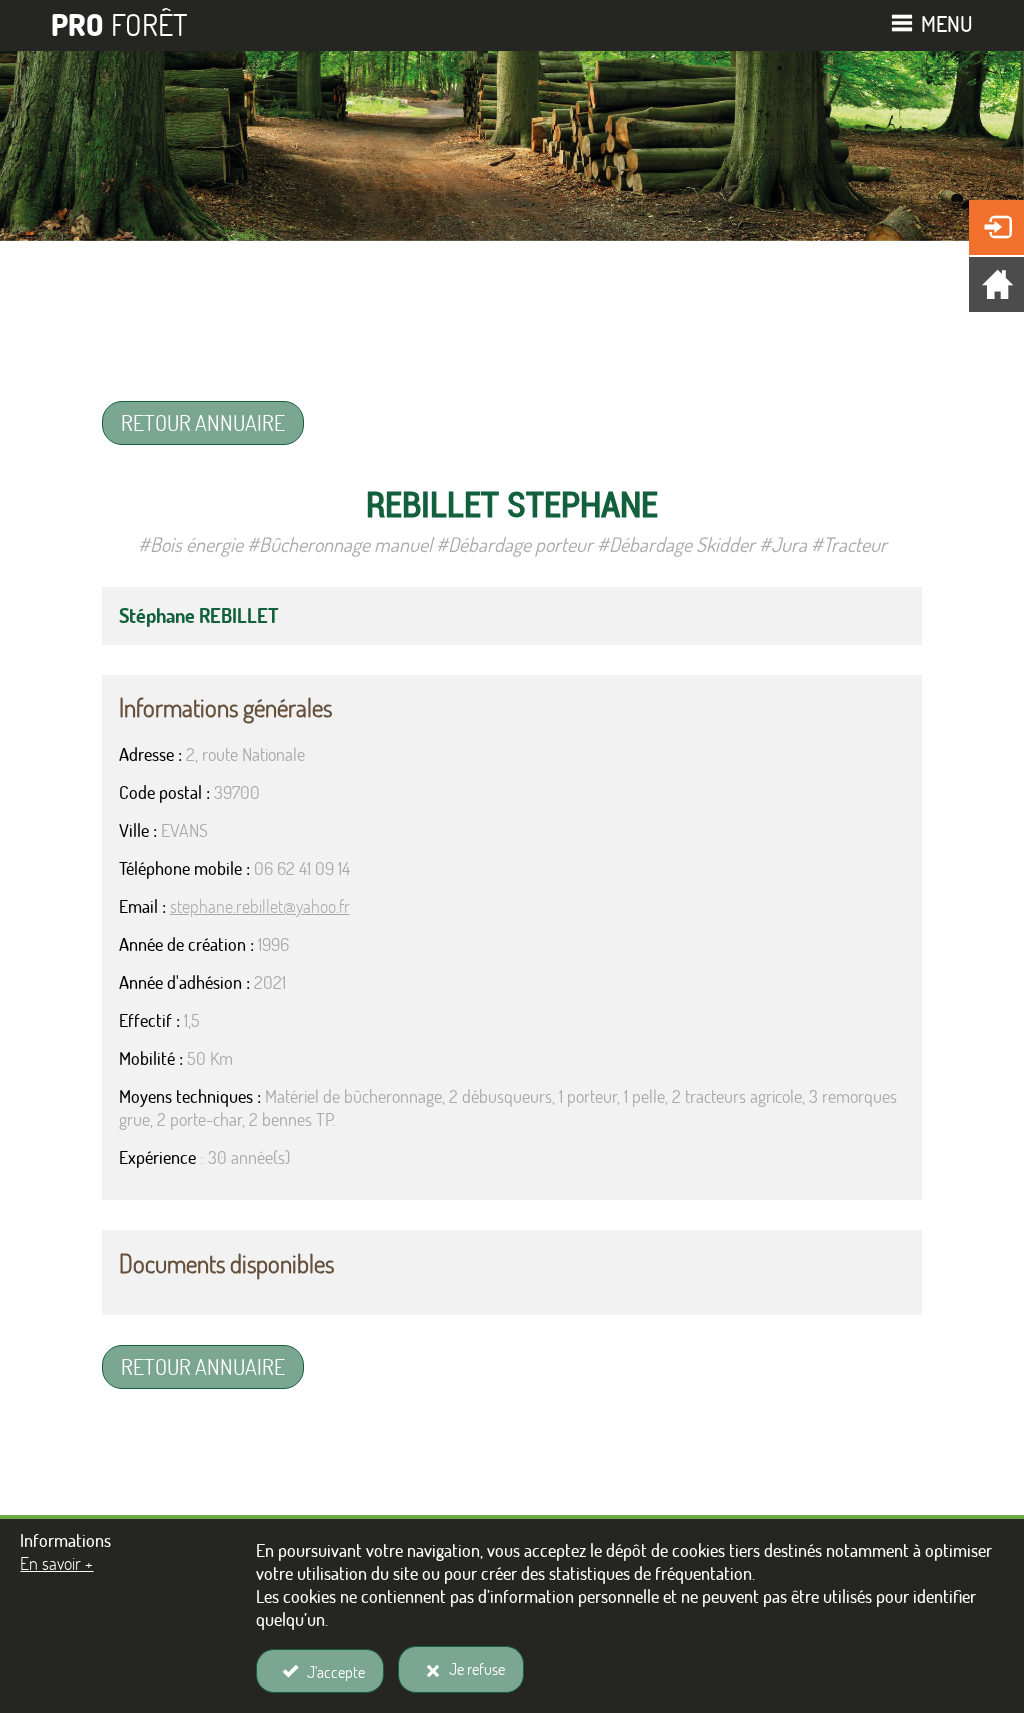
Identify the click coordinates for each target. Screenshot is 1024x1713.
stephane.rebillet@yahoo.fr (260, 906)
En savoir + (56, 1563)
